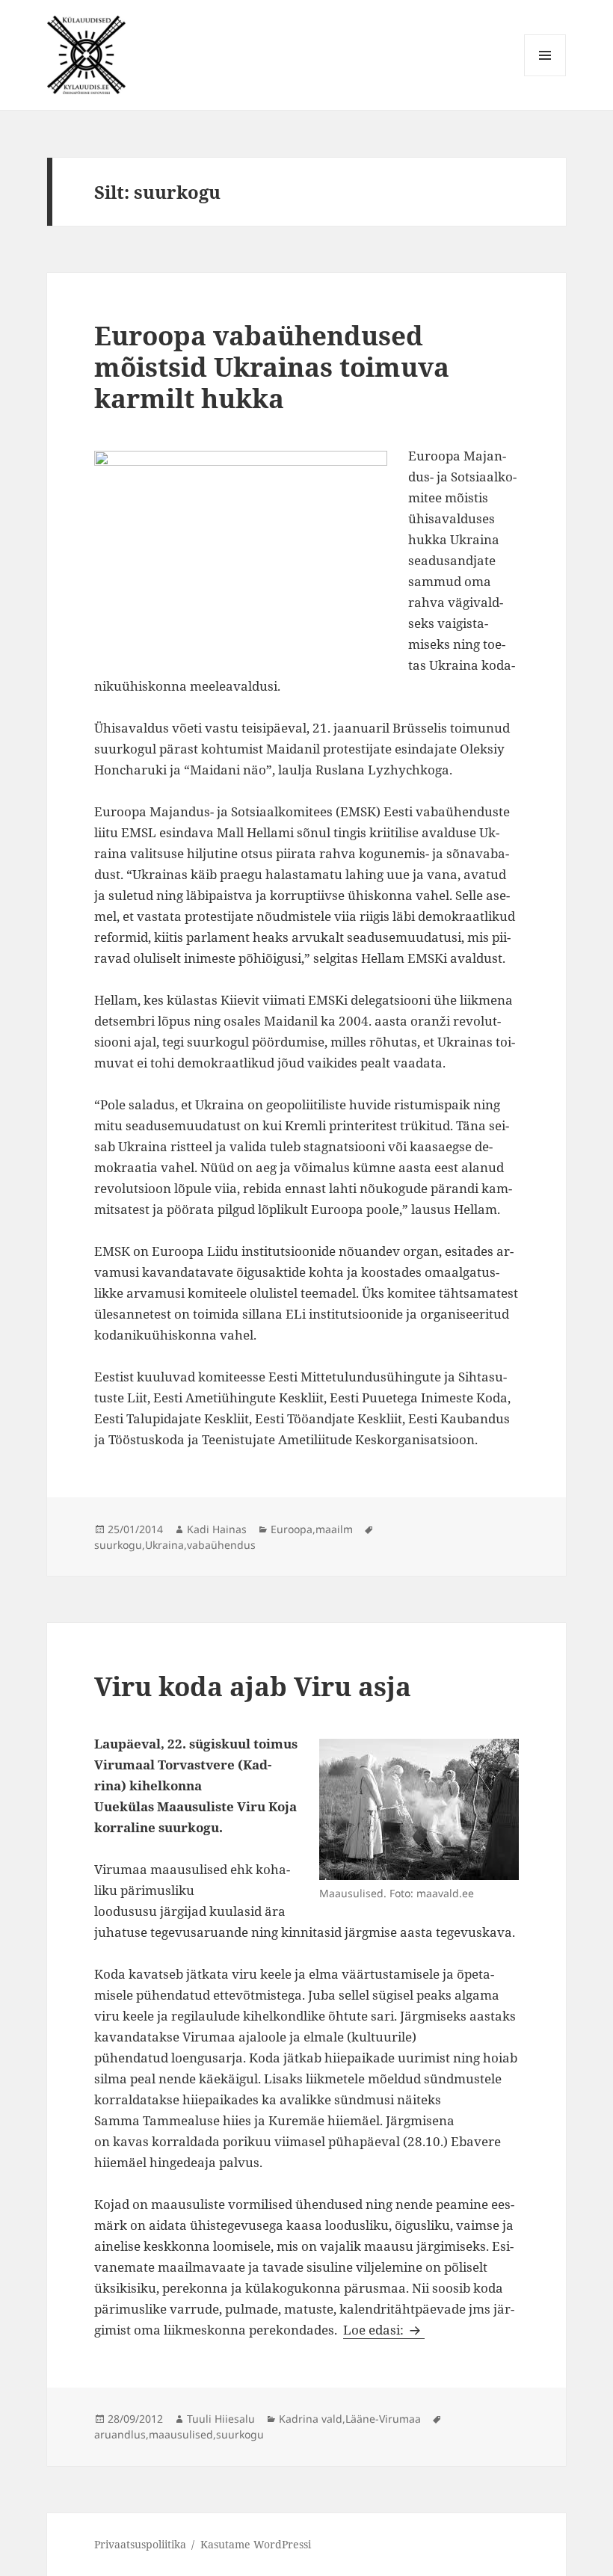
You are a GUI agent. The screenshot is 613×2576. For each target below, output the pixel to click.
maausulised (181, 2434)
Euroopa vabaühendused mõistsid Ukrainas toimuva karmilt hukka (272, 367)
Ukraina (164, 1545)
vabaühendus (221, 1545)
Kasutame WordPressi (256, 2544)
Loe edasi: (384, 2330)
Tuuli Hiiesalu (221, 2419)
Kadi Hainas (217, 1529)
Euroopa (292, 1529)
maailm (334, 1529)
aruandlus (120, 2434)
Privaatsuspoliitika (140, 2544)
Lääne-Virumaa (383, 2419)
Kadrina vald (311, 2419)
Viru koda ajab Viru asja (253, 1686)
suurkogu (118, 1545)
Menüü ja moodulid (545, 76)
